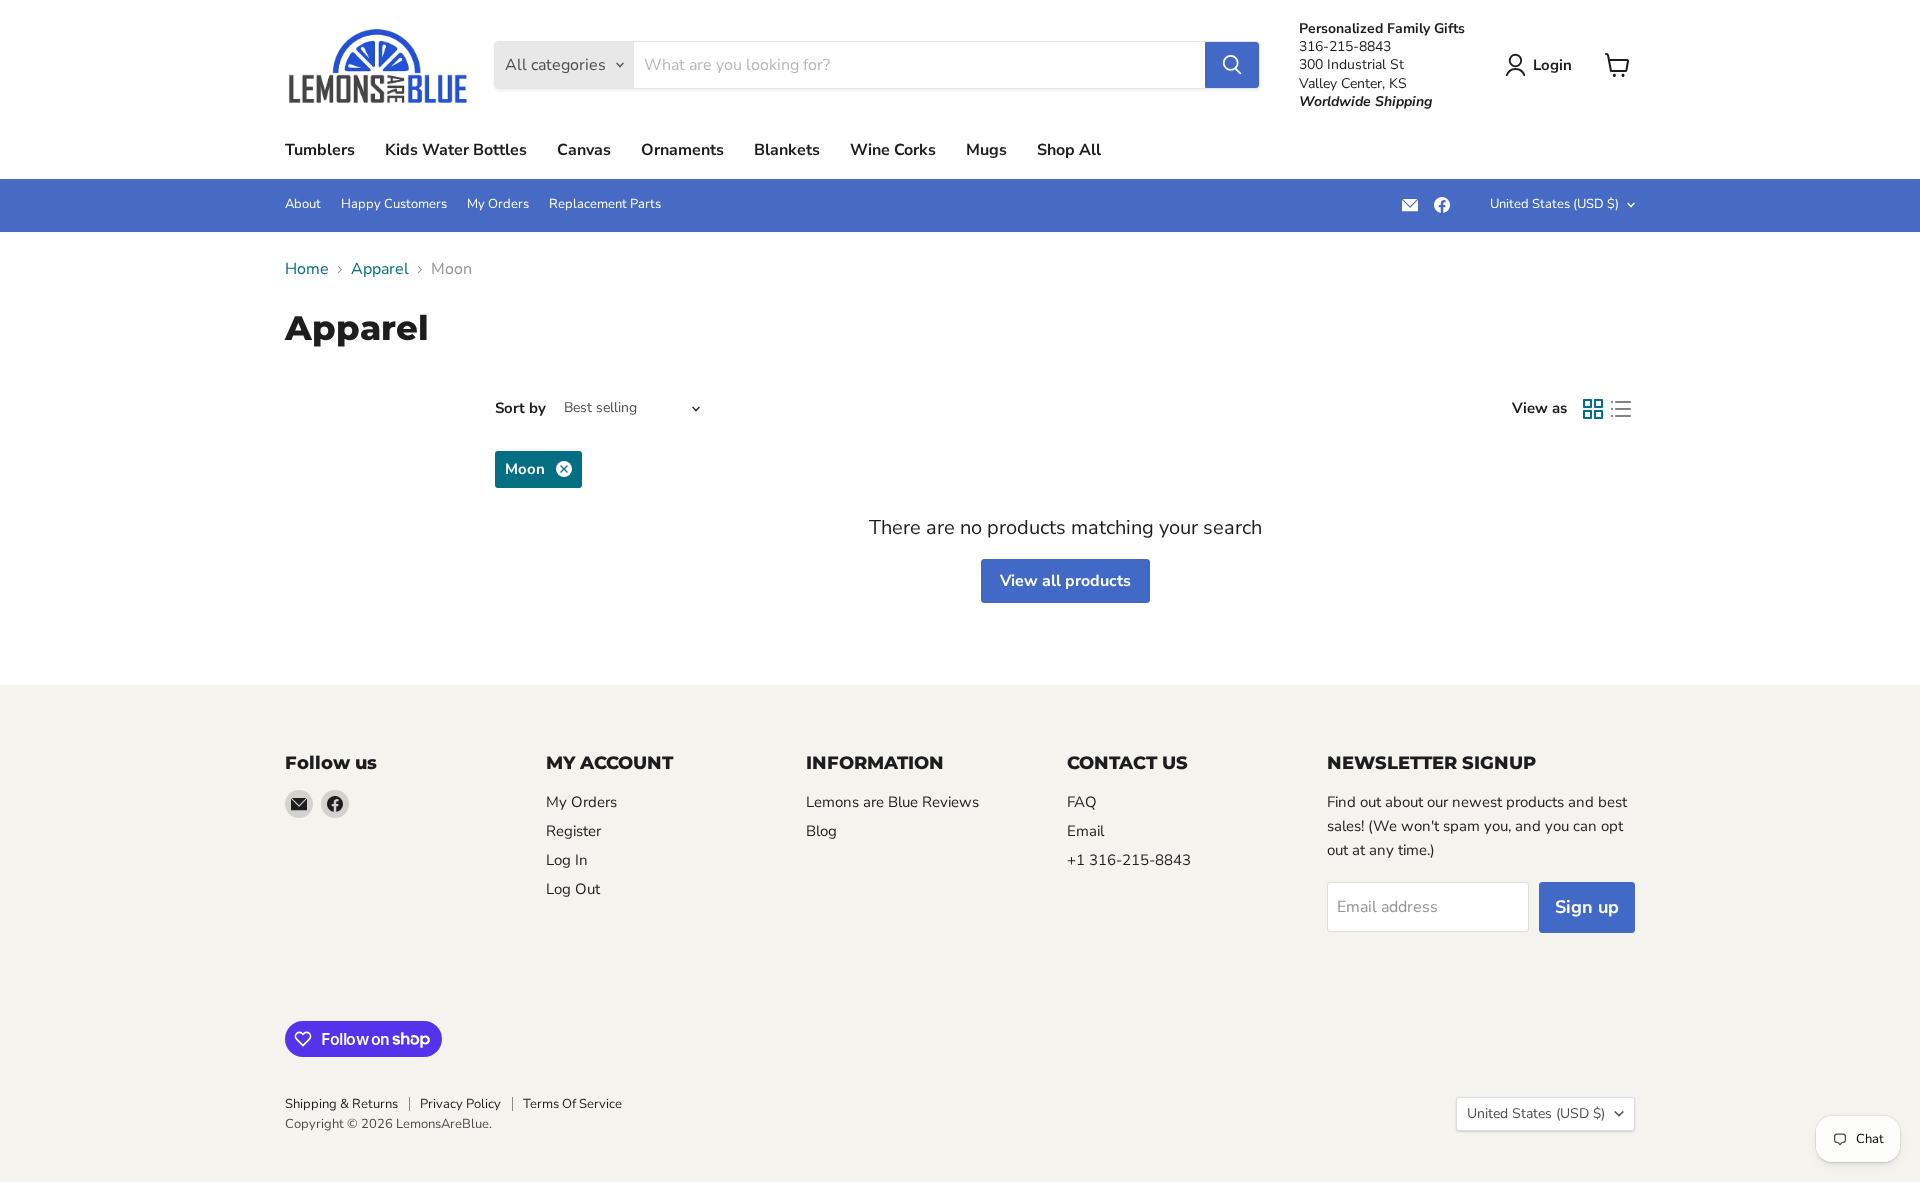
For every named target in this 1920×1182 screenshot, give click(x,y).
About (303, 204)
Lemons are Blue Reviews (892, 802)
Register (573, 831)
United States (1554, 204)
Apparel (380, 269)
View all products (1065, 581)
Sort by (520, 408)
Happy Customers (394, 204)
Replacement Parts (605, 204)
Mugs (986, 150)
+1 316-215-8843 (1129, 860)
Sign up (1587, 907)
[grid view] (1593, 409)
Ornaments (682, 150)
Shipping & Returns (341, 1104)
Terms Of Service (572, 1104)
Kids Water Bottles (456, 150)
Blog (821, 831)
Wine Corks (893, 150)
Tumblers (320, 150)
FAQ (1082, 802)
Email (1085, 831)
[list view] (1621, 409)
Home (307, 269)
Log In (567, 860)
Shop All (1069, 150)
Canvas (584, 150)
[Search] (1232, 65)
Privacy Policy (460, 1104)
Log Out (573, 889)
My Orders (498, 204)
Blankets (787, 150)
